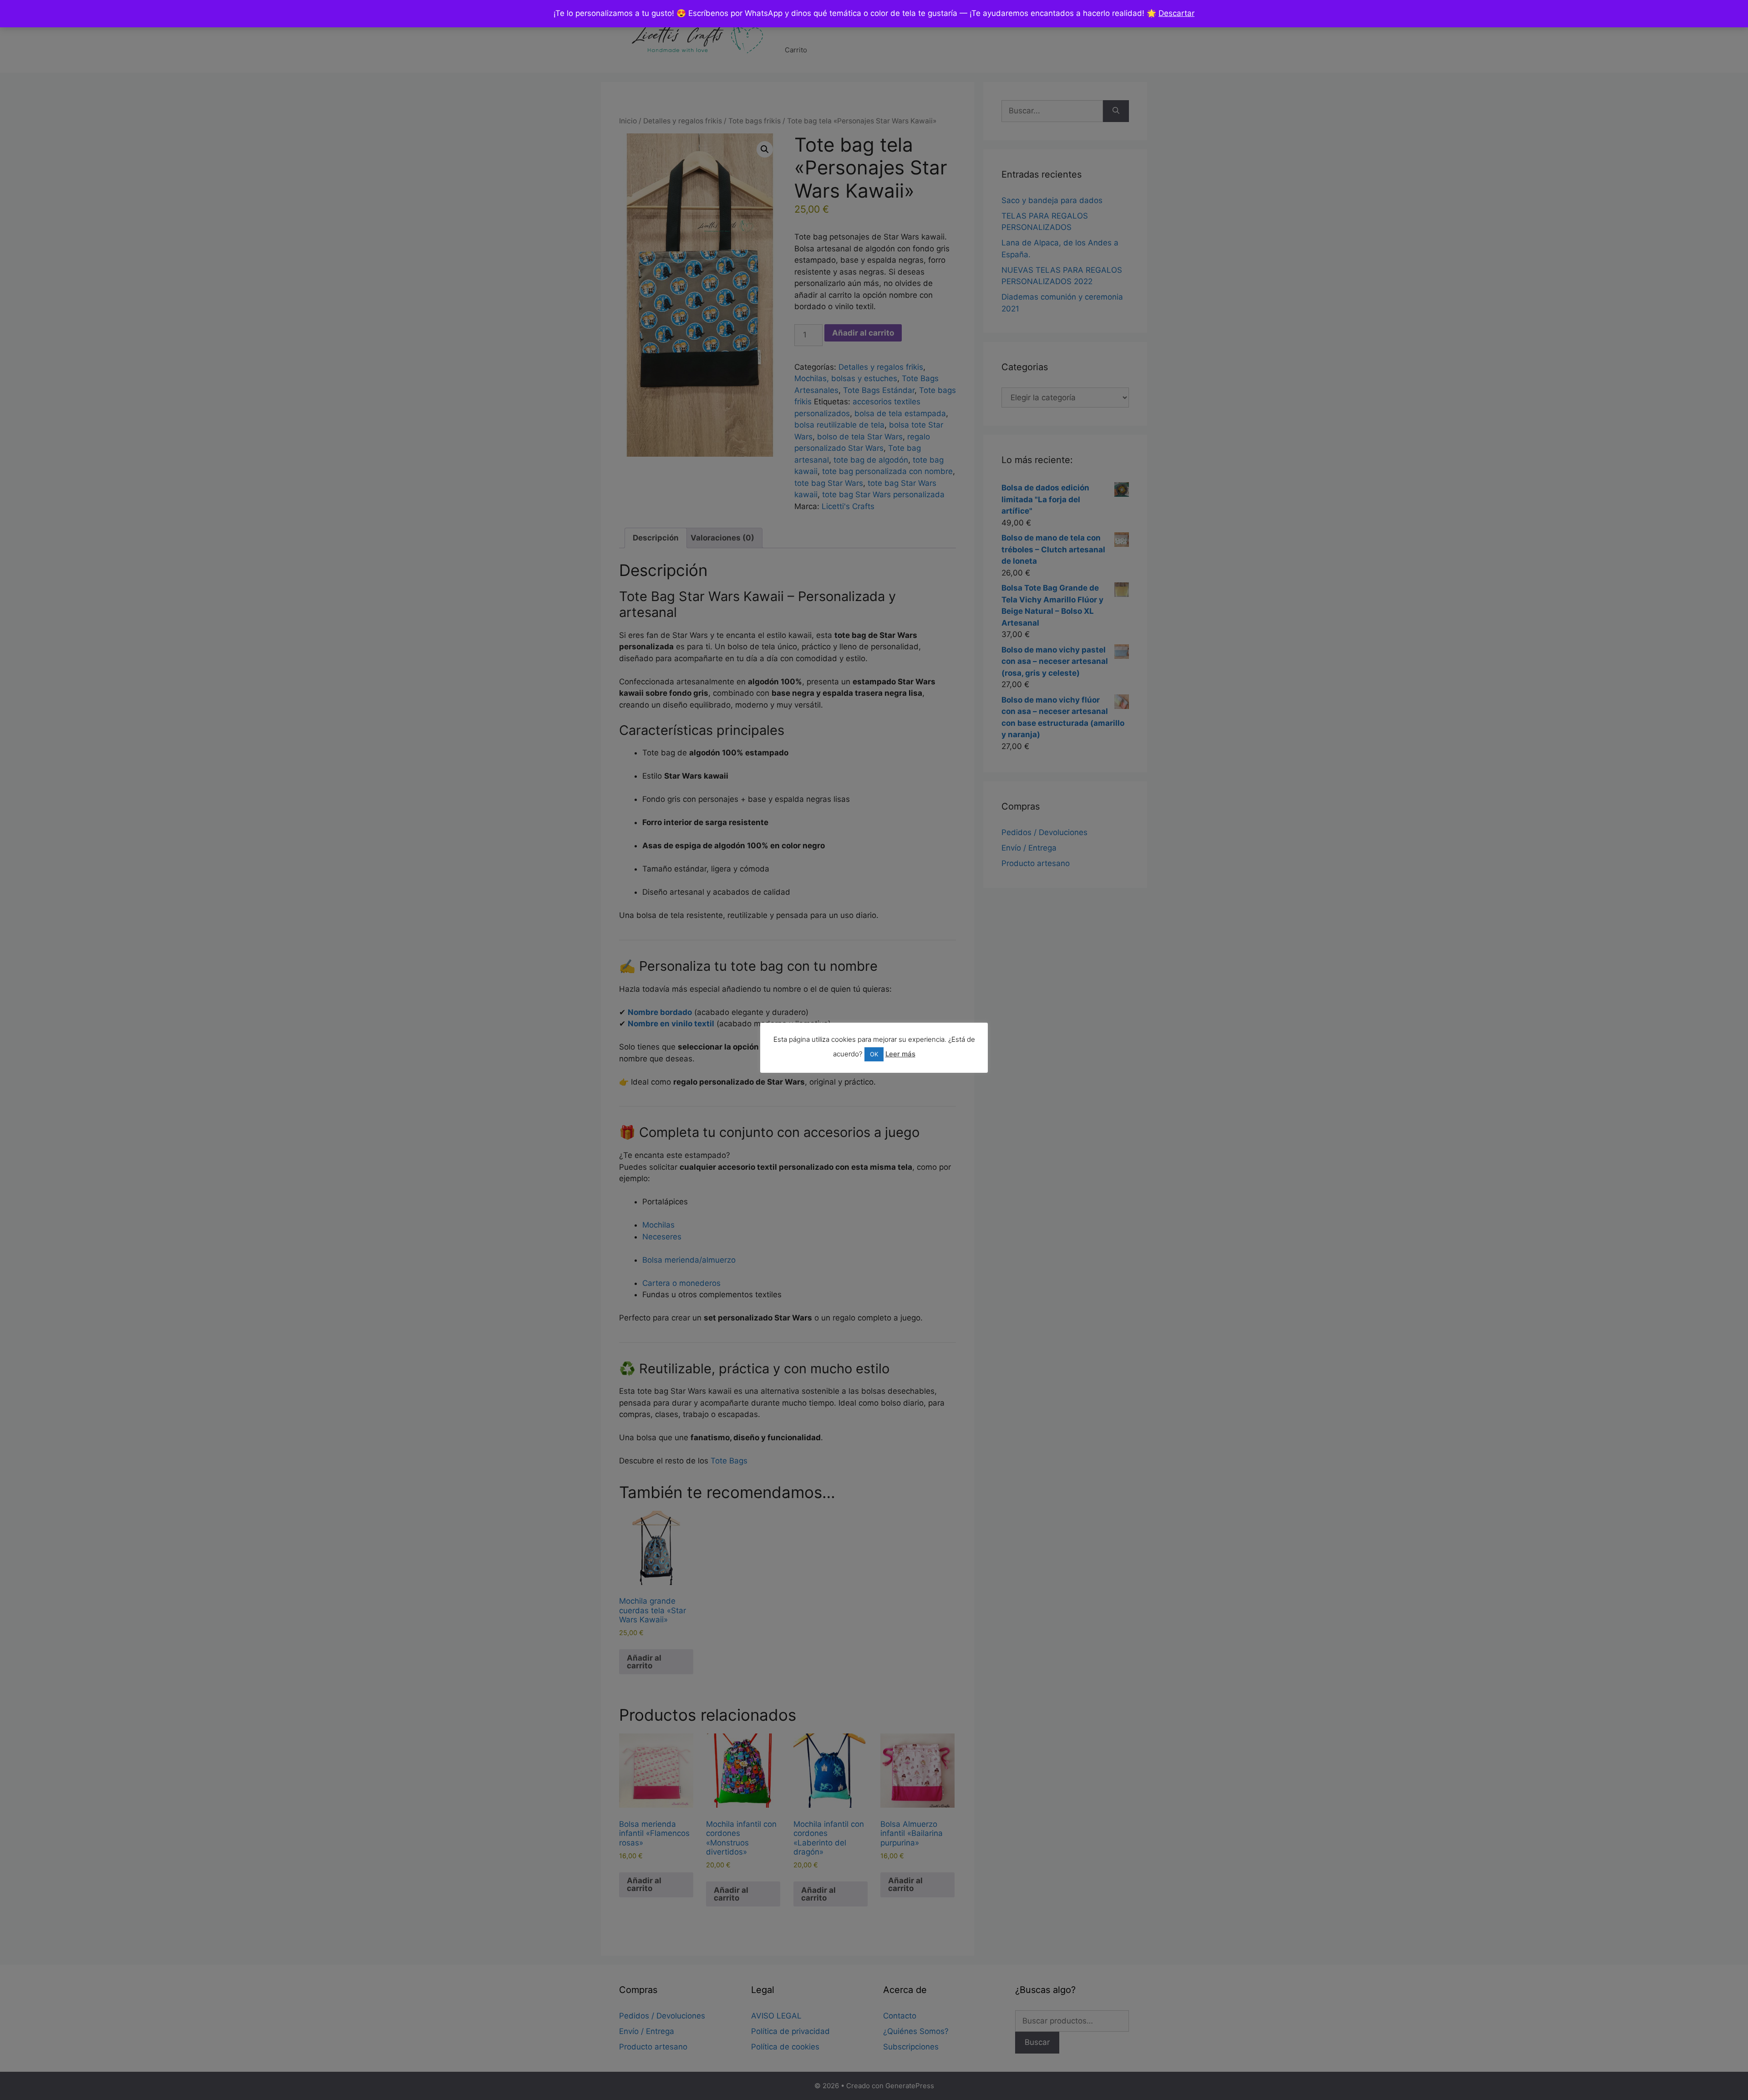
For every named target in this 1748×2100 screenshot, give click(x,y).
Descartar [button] (1176, 13)
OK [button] (874, 1054)
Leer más (900, 1054)
